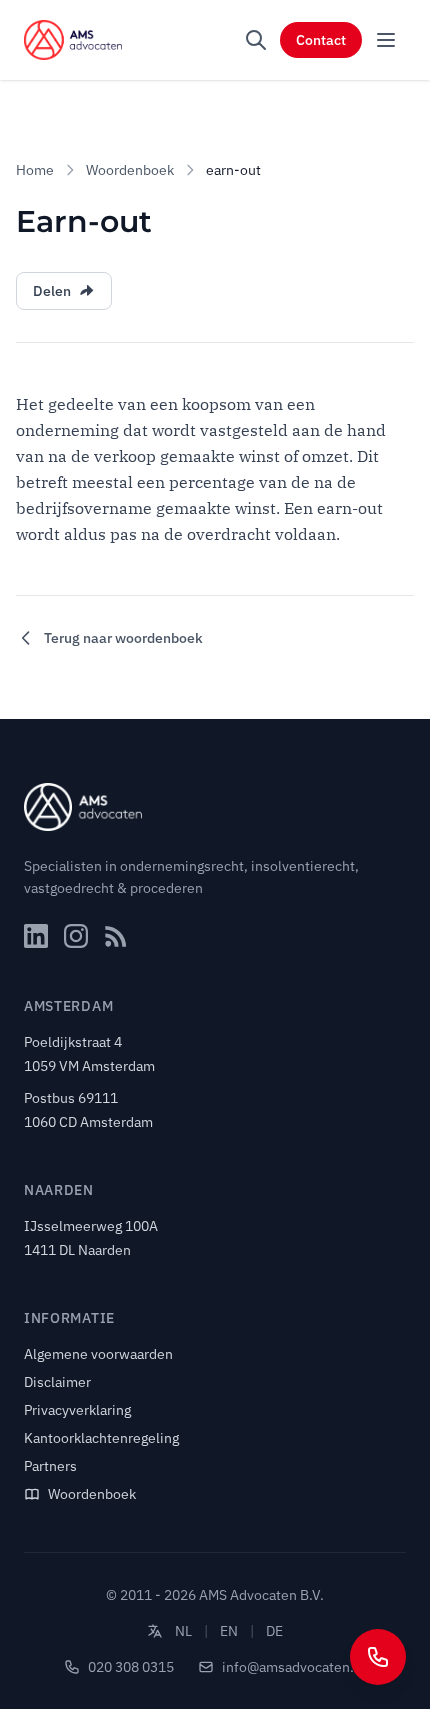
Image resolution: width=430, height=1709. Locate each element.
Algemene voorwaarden (98, 1354)
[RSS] (116, 936)
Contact (321, 40)
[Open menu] (386, 40)
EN (229, 1631)
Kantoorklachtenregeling (101, 1438)
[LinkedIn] (36, 936)
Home (35, 170)
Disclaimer (57, 1382)
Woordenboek (130, 170)
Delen (52, 291)
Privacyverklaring (77, 1410)
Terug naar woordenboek (123, 638)
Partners (50, 1466)
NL (183, 1631)
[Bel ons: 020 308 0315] (378, 1657)
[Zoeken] (256, 40)
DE (274, 1631)
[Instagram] (76, 936)
